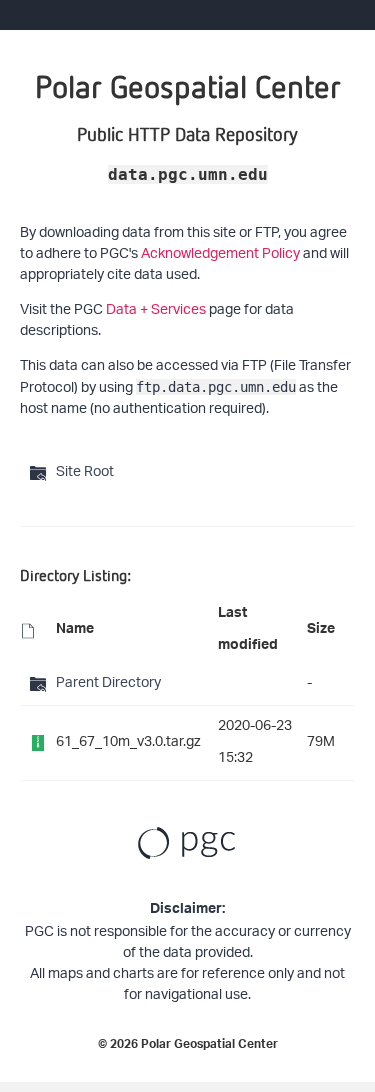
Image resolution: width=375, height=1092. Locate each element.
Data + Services (156, 310)
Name (75, 631)
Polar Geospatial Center (209, 1046)
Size (321, 631)
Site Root (85, 472)
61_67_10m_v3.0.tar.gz (128, 742)
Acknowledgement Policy (220, 254)
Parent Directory (108, 683)
